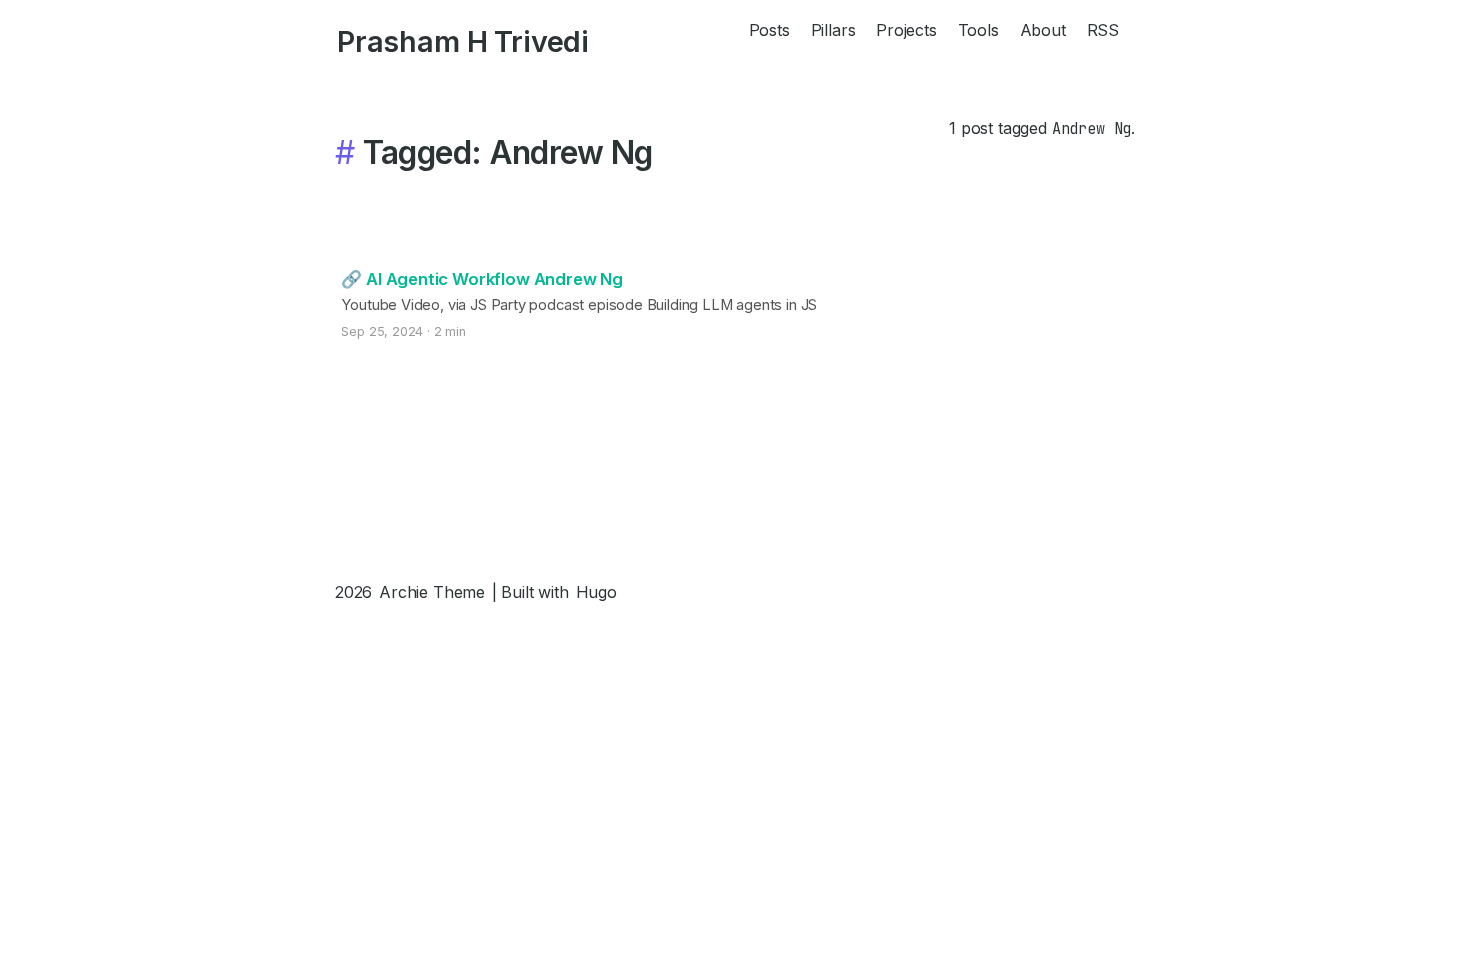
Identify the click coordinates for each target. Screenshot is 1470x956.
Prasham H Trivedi (463, 41)
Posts (769, 30)
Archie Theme (432, 592)
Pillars (833, 30)
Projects (906, 30)
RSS (1103, 30)
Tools (978, 30)
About (1043, 30)
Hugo (596, 592)
